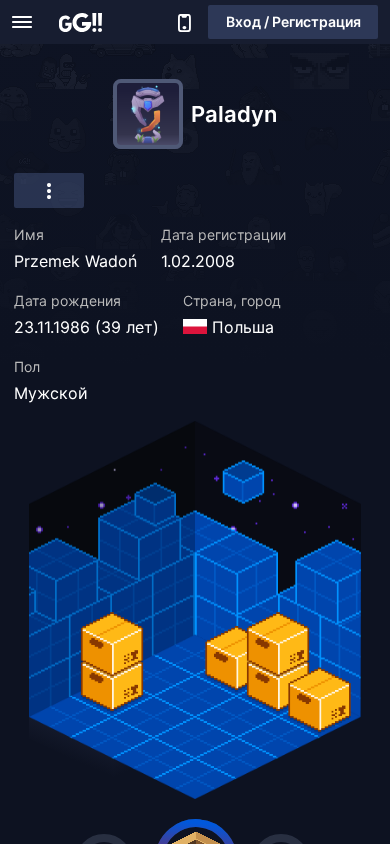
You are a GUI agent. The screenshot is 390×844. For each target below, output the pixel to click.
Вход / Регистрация (293, 21)
